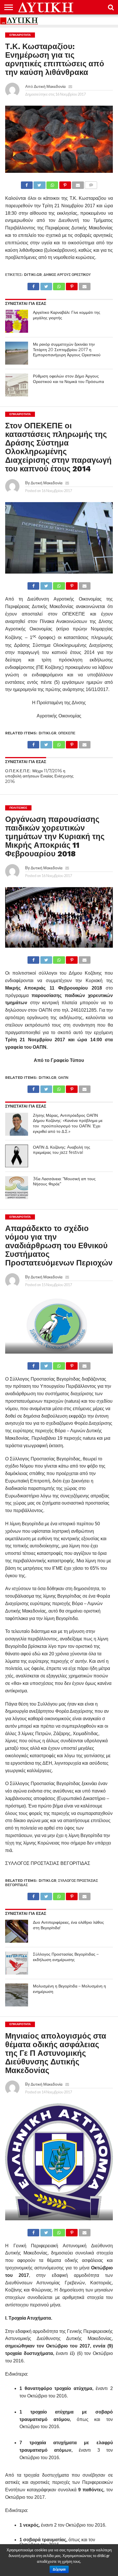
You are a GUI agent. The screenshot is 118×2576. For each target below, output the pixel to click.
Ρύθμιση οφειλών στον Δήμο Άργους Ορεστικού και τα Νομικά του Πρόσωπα (68, 379)
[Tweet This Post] (40, 184)
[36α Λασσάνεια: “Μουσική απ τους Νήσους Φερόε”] (17, 1188)
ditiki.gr (33, 275)
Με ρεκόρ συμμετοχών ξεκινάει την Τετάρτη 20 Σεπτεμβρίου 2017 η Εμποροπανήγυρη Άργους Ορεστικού (67, 350)
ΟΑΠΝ (63, 1078)
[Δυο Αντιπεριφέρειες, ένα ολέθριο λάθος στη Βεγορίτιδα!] (17, 1931)
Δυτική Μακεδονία (50, 86)
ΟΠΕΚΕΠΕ (67, 733)
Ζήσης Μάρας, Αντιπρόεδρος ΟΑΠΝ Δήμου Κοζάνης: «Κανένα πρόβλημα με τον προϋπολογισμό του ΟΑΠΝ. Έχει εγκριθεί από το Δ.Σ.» (68, 1123)
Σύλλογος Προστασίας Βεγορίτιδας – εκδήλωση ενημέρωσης (66, 1957)
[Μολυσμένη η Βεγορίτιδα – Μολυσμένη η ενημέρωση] (17, 1995)
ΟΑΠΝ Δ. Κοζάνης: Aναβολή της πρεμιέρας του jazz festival (62, 1150)
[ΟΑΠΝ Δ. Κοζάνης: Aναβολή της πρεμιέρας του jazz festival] (17, 1156)
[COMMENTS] (91, 184)
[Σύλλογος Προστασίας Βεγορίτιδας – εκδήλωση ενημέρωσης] (17, 1963)
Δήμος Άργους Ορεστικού (67, 275)
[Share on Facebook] (27, 184)
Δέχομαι (59, 2569)
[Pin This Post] (65, 184)
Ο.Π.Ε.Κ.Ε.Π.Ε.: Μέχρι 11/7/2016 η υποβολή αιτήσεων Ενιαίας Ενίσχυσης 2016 (39, 776)
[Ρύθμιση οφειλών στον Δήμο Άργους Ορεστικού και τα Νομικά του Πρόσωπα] (17, 385)
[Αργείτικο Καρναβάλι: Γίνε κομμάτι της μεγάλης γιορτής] (17, 321)
